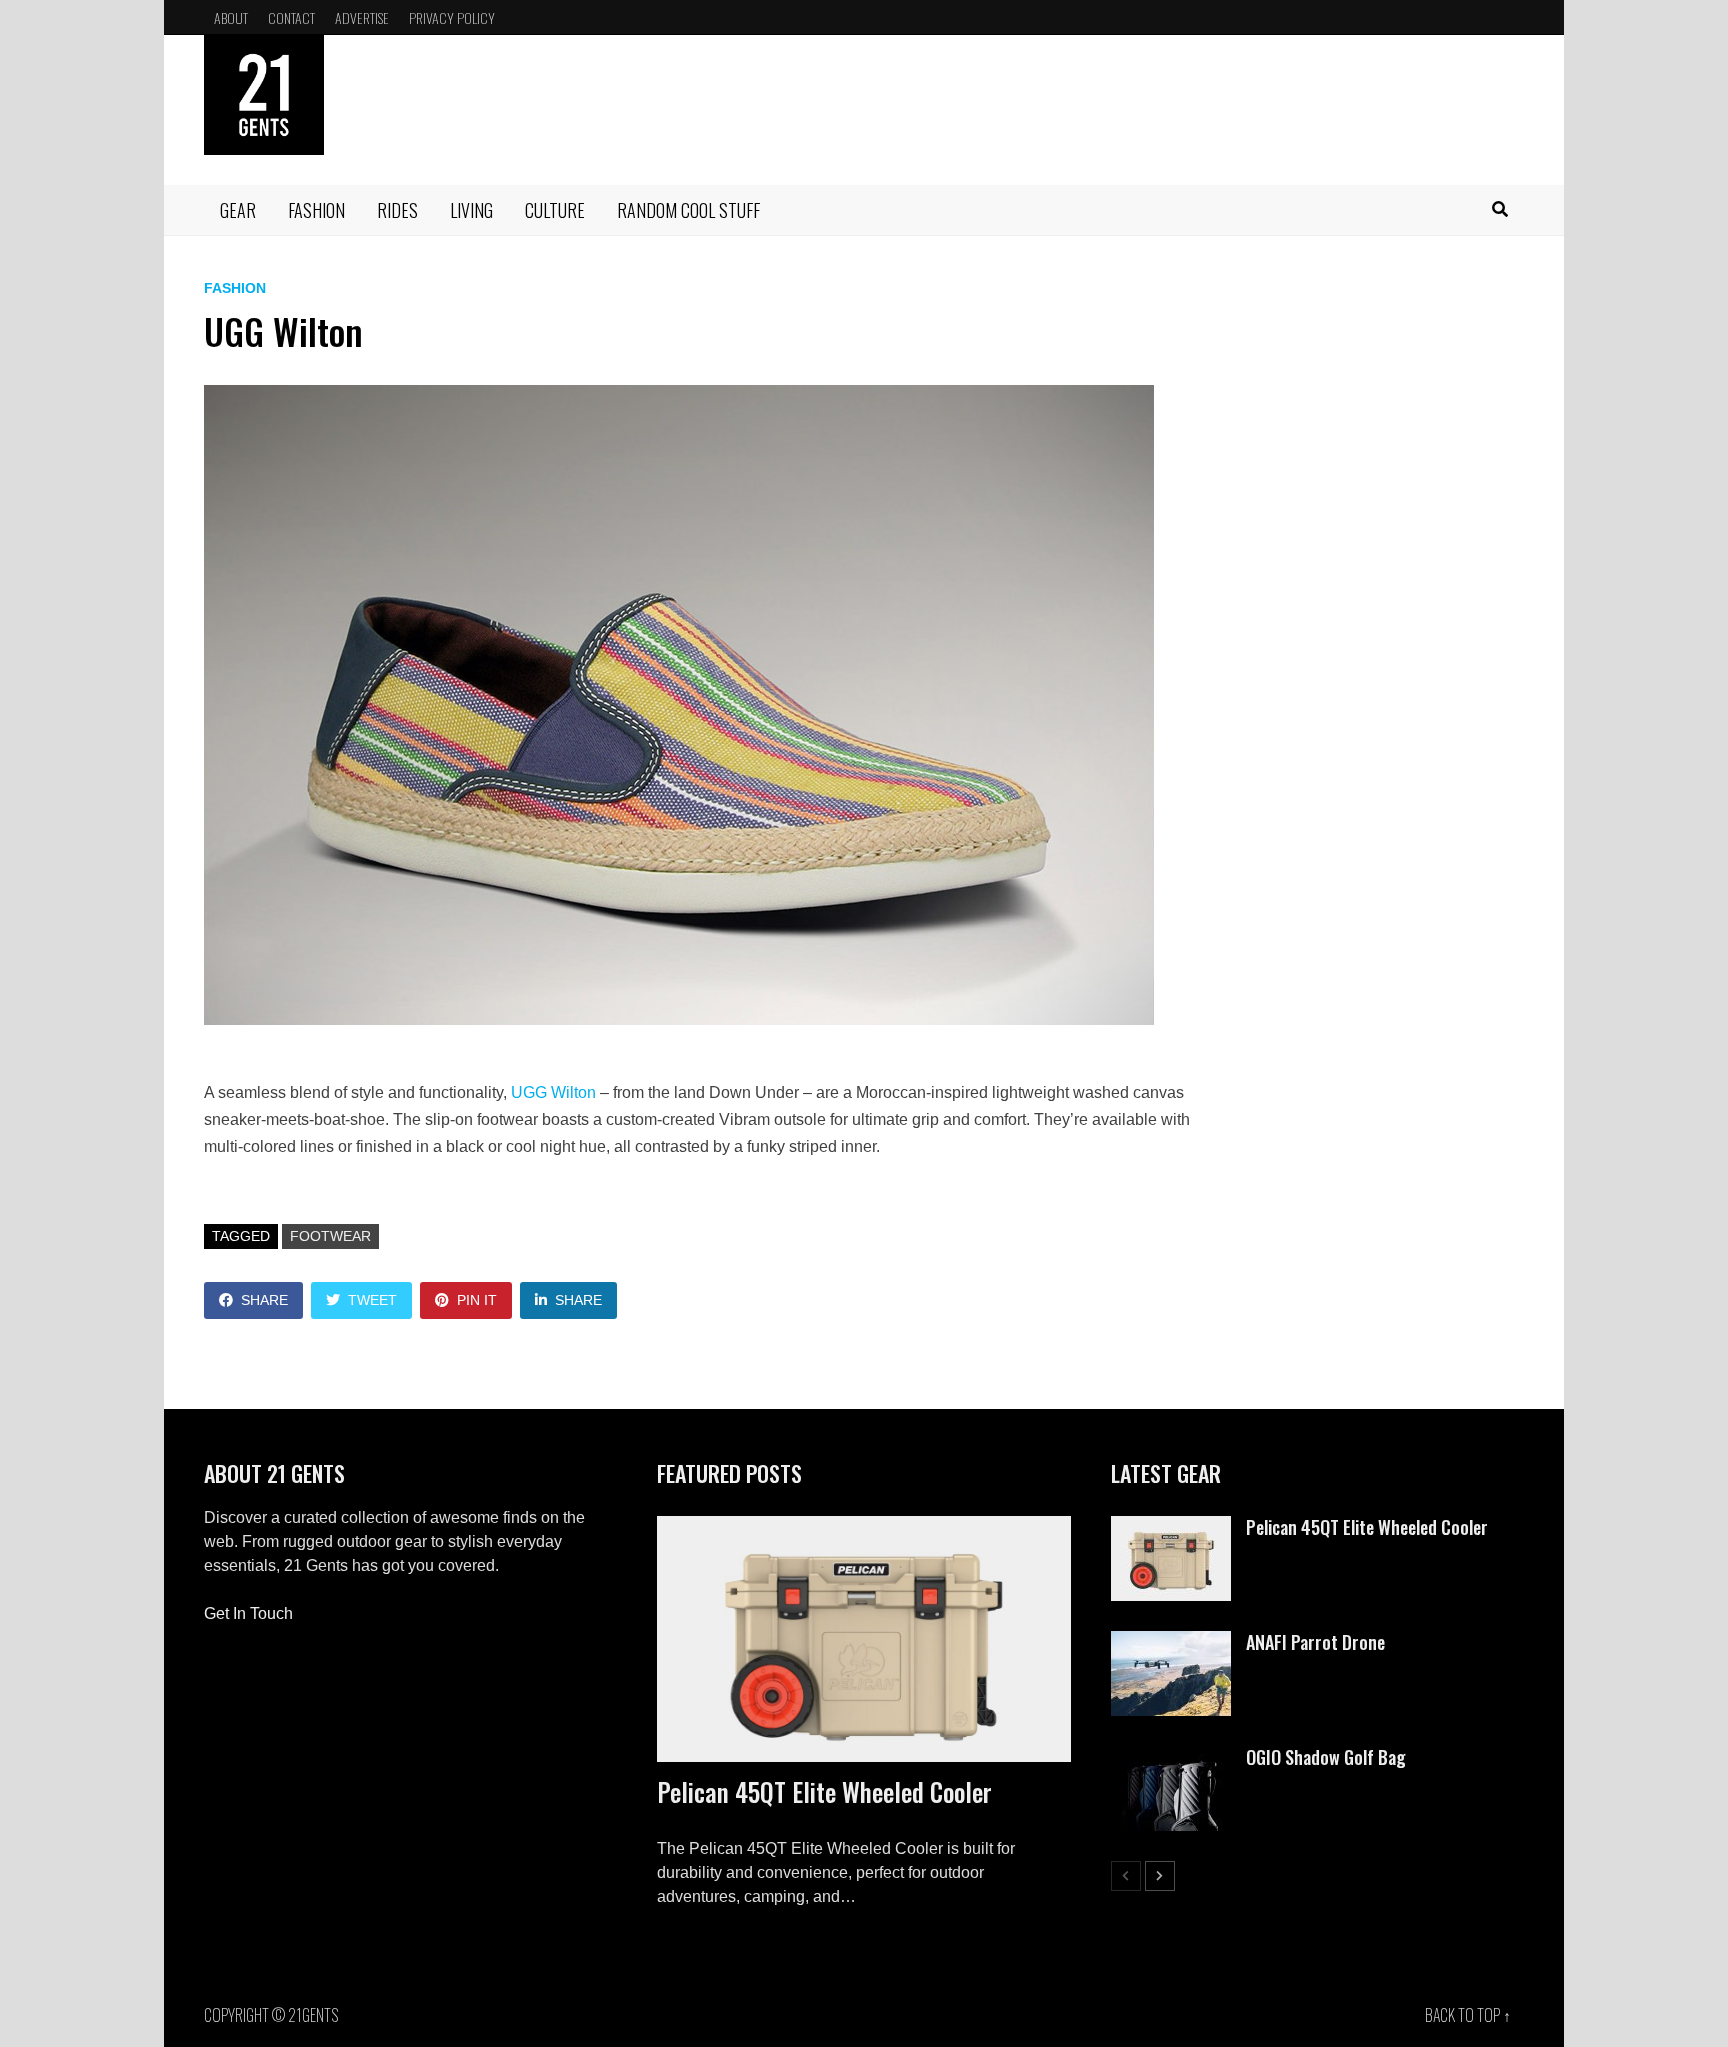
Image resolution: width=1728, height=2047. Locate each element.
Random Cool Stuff (688, 210)
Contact (291, 17)
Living (471, 210)
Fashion (316, 210)
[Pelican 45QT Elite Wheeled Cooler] (863, 1639)
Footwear (330, 1236)
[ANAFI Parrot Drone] (1171, 1642)
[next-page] (1160, 1876)
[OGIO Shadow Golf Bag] (1171, 1757)
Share (264, 1300)
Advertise (362, 17)
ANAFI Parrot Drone (1315, 1642)
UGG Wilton (553, 1092)
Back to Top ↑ (1468, 2015)
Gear (238, 210)
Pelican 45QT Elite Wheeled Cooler (824, 1791)
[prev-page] (1126, 1876)
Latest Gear (1166, 1473)
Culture (555, 210)
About (231, 17)
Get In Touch (248, 1613)
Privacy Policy (452, 17)
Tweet (372, 1300)
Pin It (477, 1300)
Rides (397, 210)
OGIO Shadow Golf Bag (1326, 1757)
